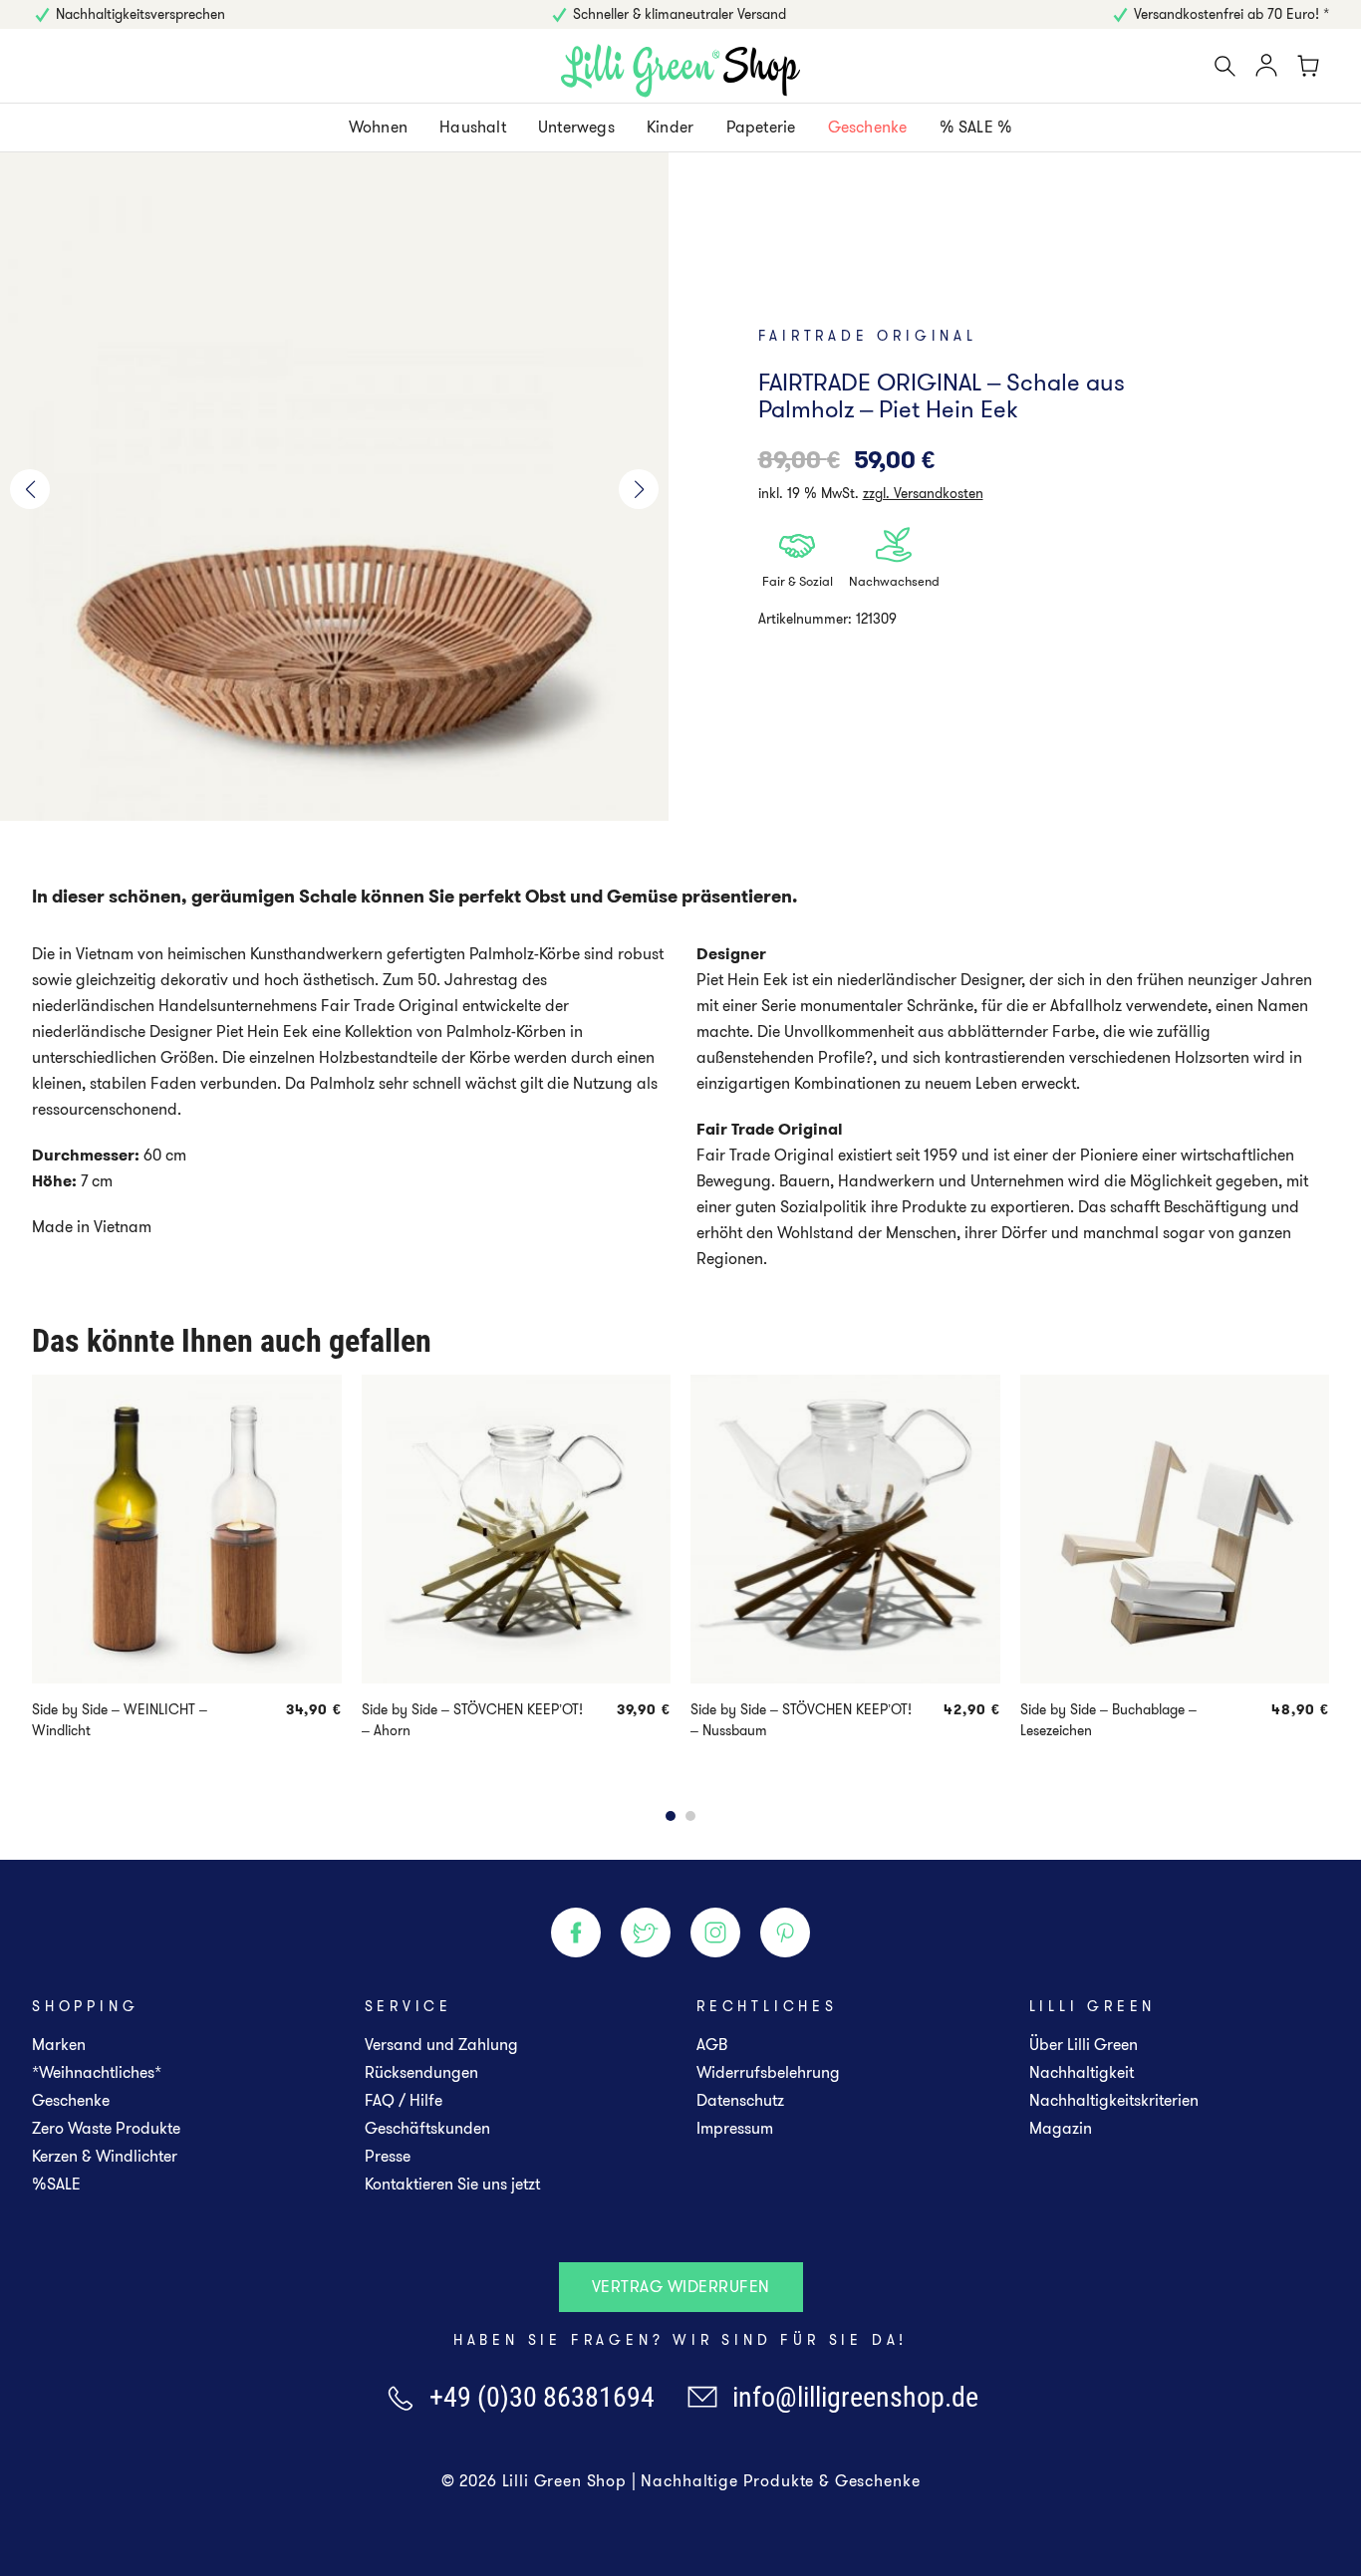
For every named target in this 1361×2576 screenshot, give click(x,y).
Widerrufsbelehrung (768, 2072)
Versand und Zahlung (441, 2045)
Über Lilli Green (1084, 2045)
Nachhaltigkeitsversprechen (140, 14)
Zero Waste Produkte (106, 2128)
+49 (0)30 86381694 (542, 2397)
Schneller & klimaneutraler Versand (680, 14)
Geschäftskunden (427, 2128)
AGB (712, 2045)
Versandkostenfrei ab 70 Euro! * (1231, 14)
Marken (59, 2045)
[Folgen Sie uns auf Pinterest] (785, 1932)
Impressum (735, 2128)
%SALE (56, 2184)
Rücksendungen (421, 2072)
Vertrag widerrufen (681, 2287)
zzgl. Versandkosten (923, 493)
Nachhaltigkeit (1082, 2072)
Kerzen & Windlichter (105, 2156)
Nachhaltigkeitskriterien (1114, 2100)
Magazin (1061, 2128)
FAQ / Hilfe (404, 2100)
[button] (30, 489)
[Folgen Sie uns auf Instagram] (715, 1932)
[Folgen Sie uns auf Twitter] (646, 1932)
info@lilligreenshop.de (855, 2397)
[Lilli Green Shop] (680, 71)
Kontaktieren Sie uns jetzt (452, 2184)
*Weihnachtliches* (97, 2072)
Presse (388, 2156)
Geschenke (71, 2100)
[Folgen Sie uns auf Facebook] (576, 1932)
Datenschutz (740, 2100)
